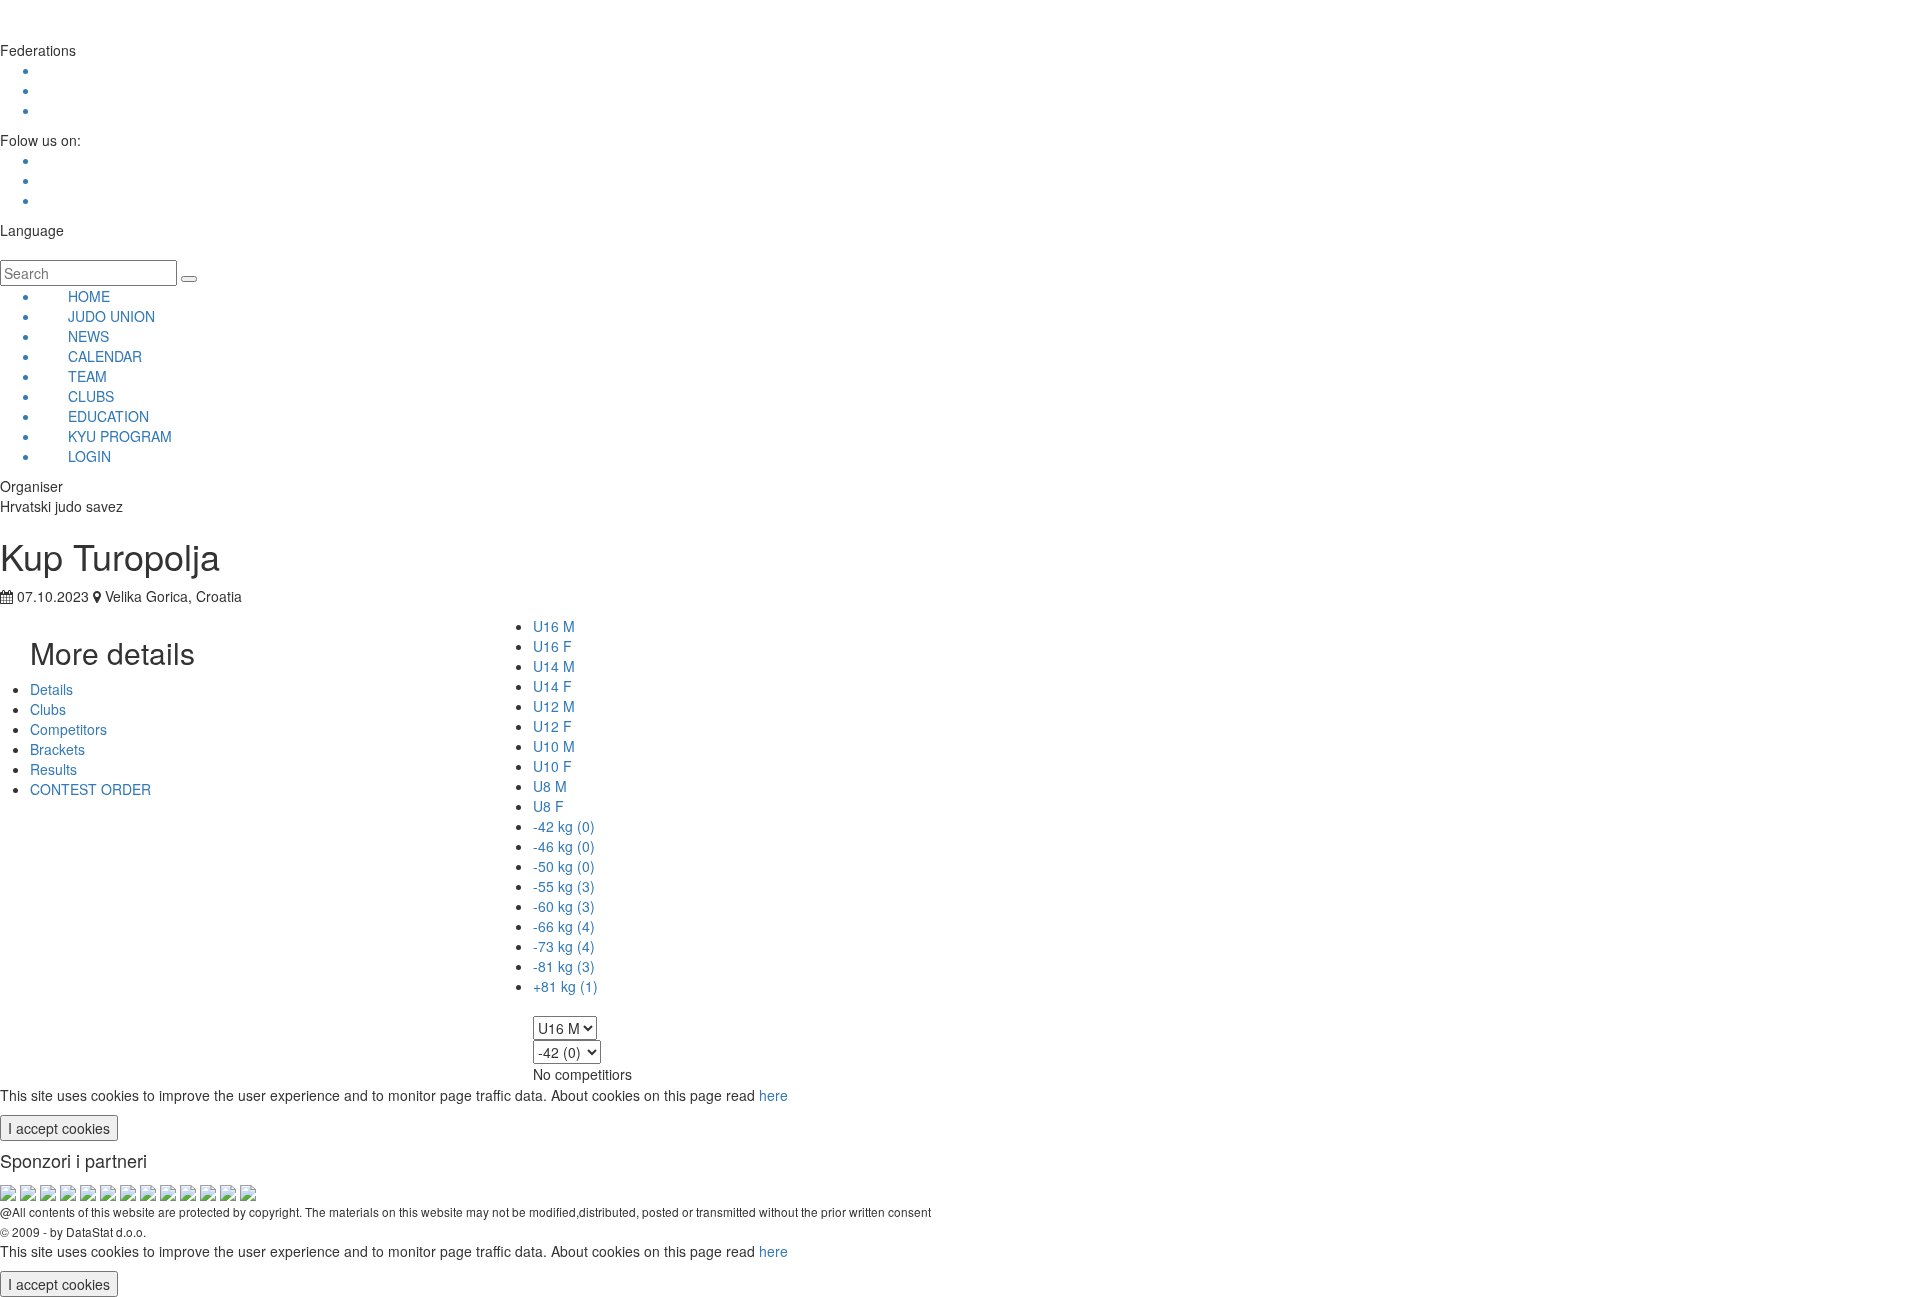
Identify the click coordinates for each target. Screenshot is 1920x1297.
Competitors (68, 729)
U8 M (550, 786)
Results (53, 769)
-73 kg (564, 946)
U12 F (552, 726)
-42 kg (564, 826)
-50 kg (564, 866)
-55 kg (564, 886)
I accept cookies (59, 1128)
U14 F (552, 686)
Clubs (48, 709)
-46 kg (564, 846)
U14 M (554, 666)
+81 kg (565, 986)
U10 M (554, 746)
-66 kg (564, 926)
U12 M (554, 706)
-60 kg (564, 906)
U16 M (554, 626)
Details (51, 689)
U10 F (552, 766)
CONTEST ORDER (90, 789)
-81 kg (564, 966)
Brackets (57, 749)
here (773, 1095)
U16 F (552, 646)
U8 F (548, 806)
